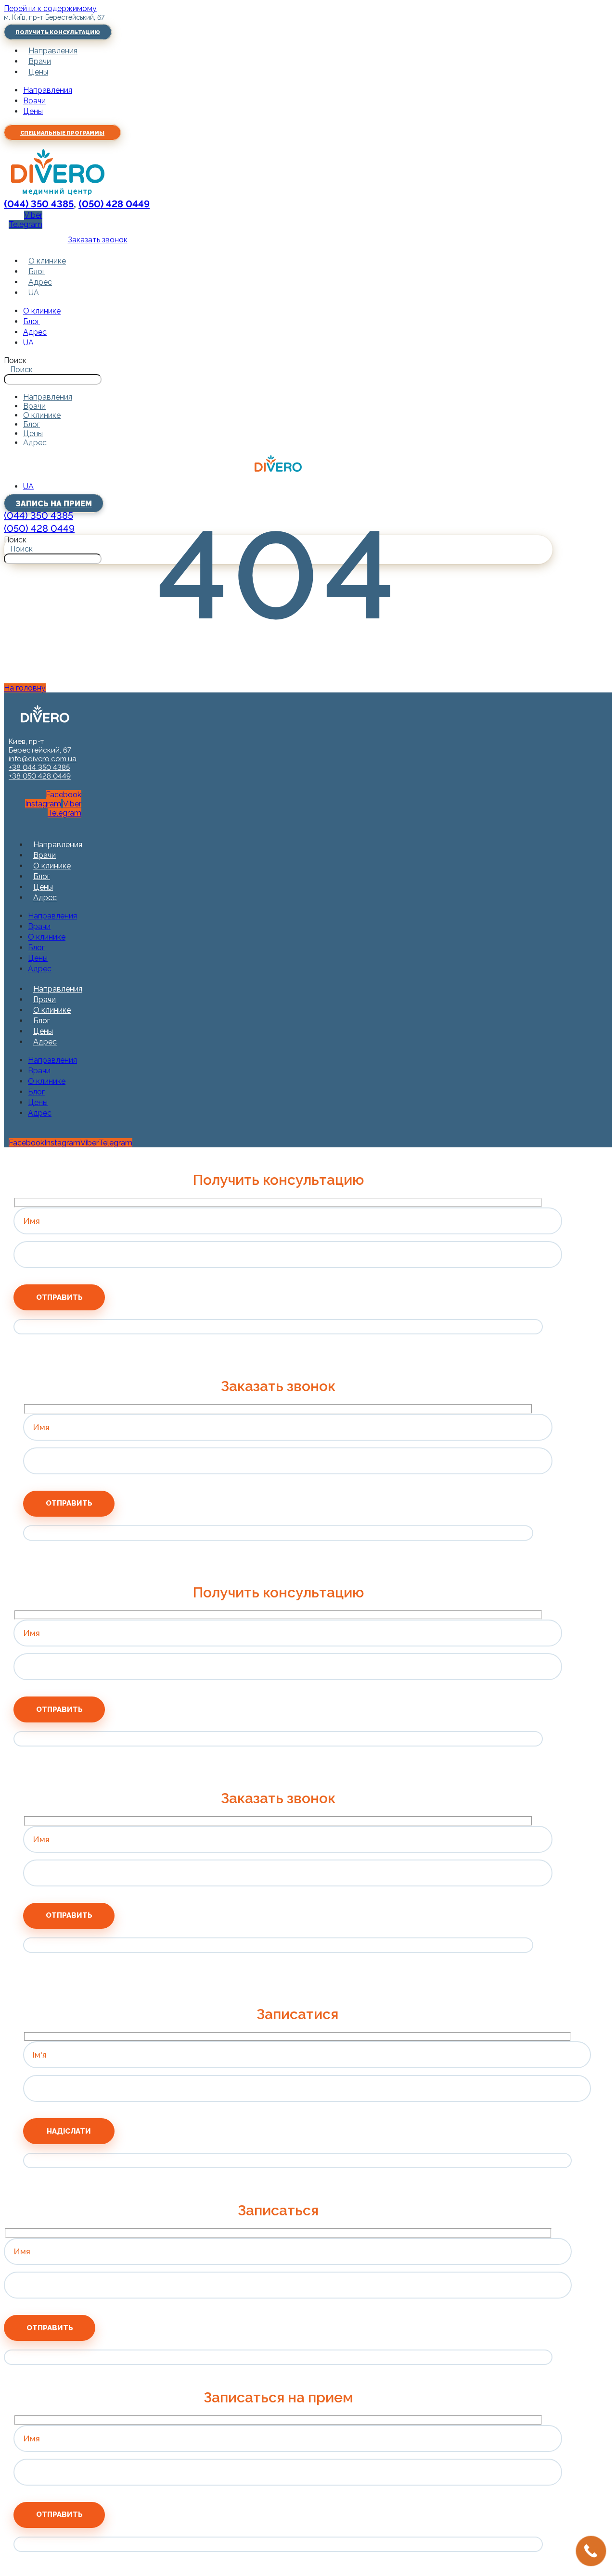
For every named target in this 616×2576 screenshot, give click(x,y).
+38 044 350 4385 (39, 767)
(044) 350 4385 (39, 204)
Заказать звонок (98, 240)
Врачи (40, 61)
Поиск (15, 360)
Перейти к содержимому (50, 8)
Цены (38, 72)
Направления (53, 51)
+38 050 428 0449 (40, 776)
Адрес (40, 282)
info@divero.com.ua (43, 759)
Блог (37, 271)
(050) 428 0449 (114, 204)
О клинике (47, 261)
